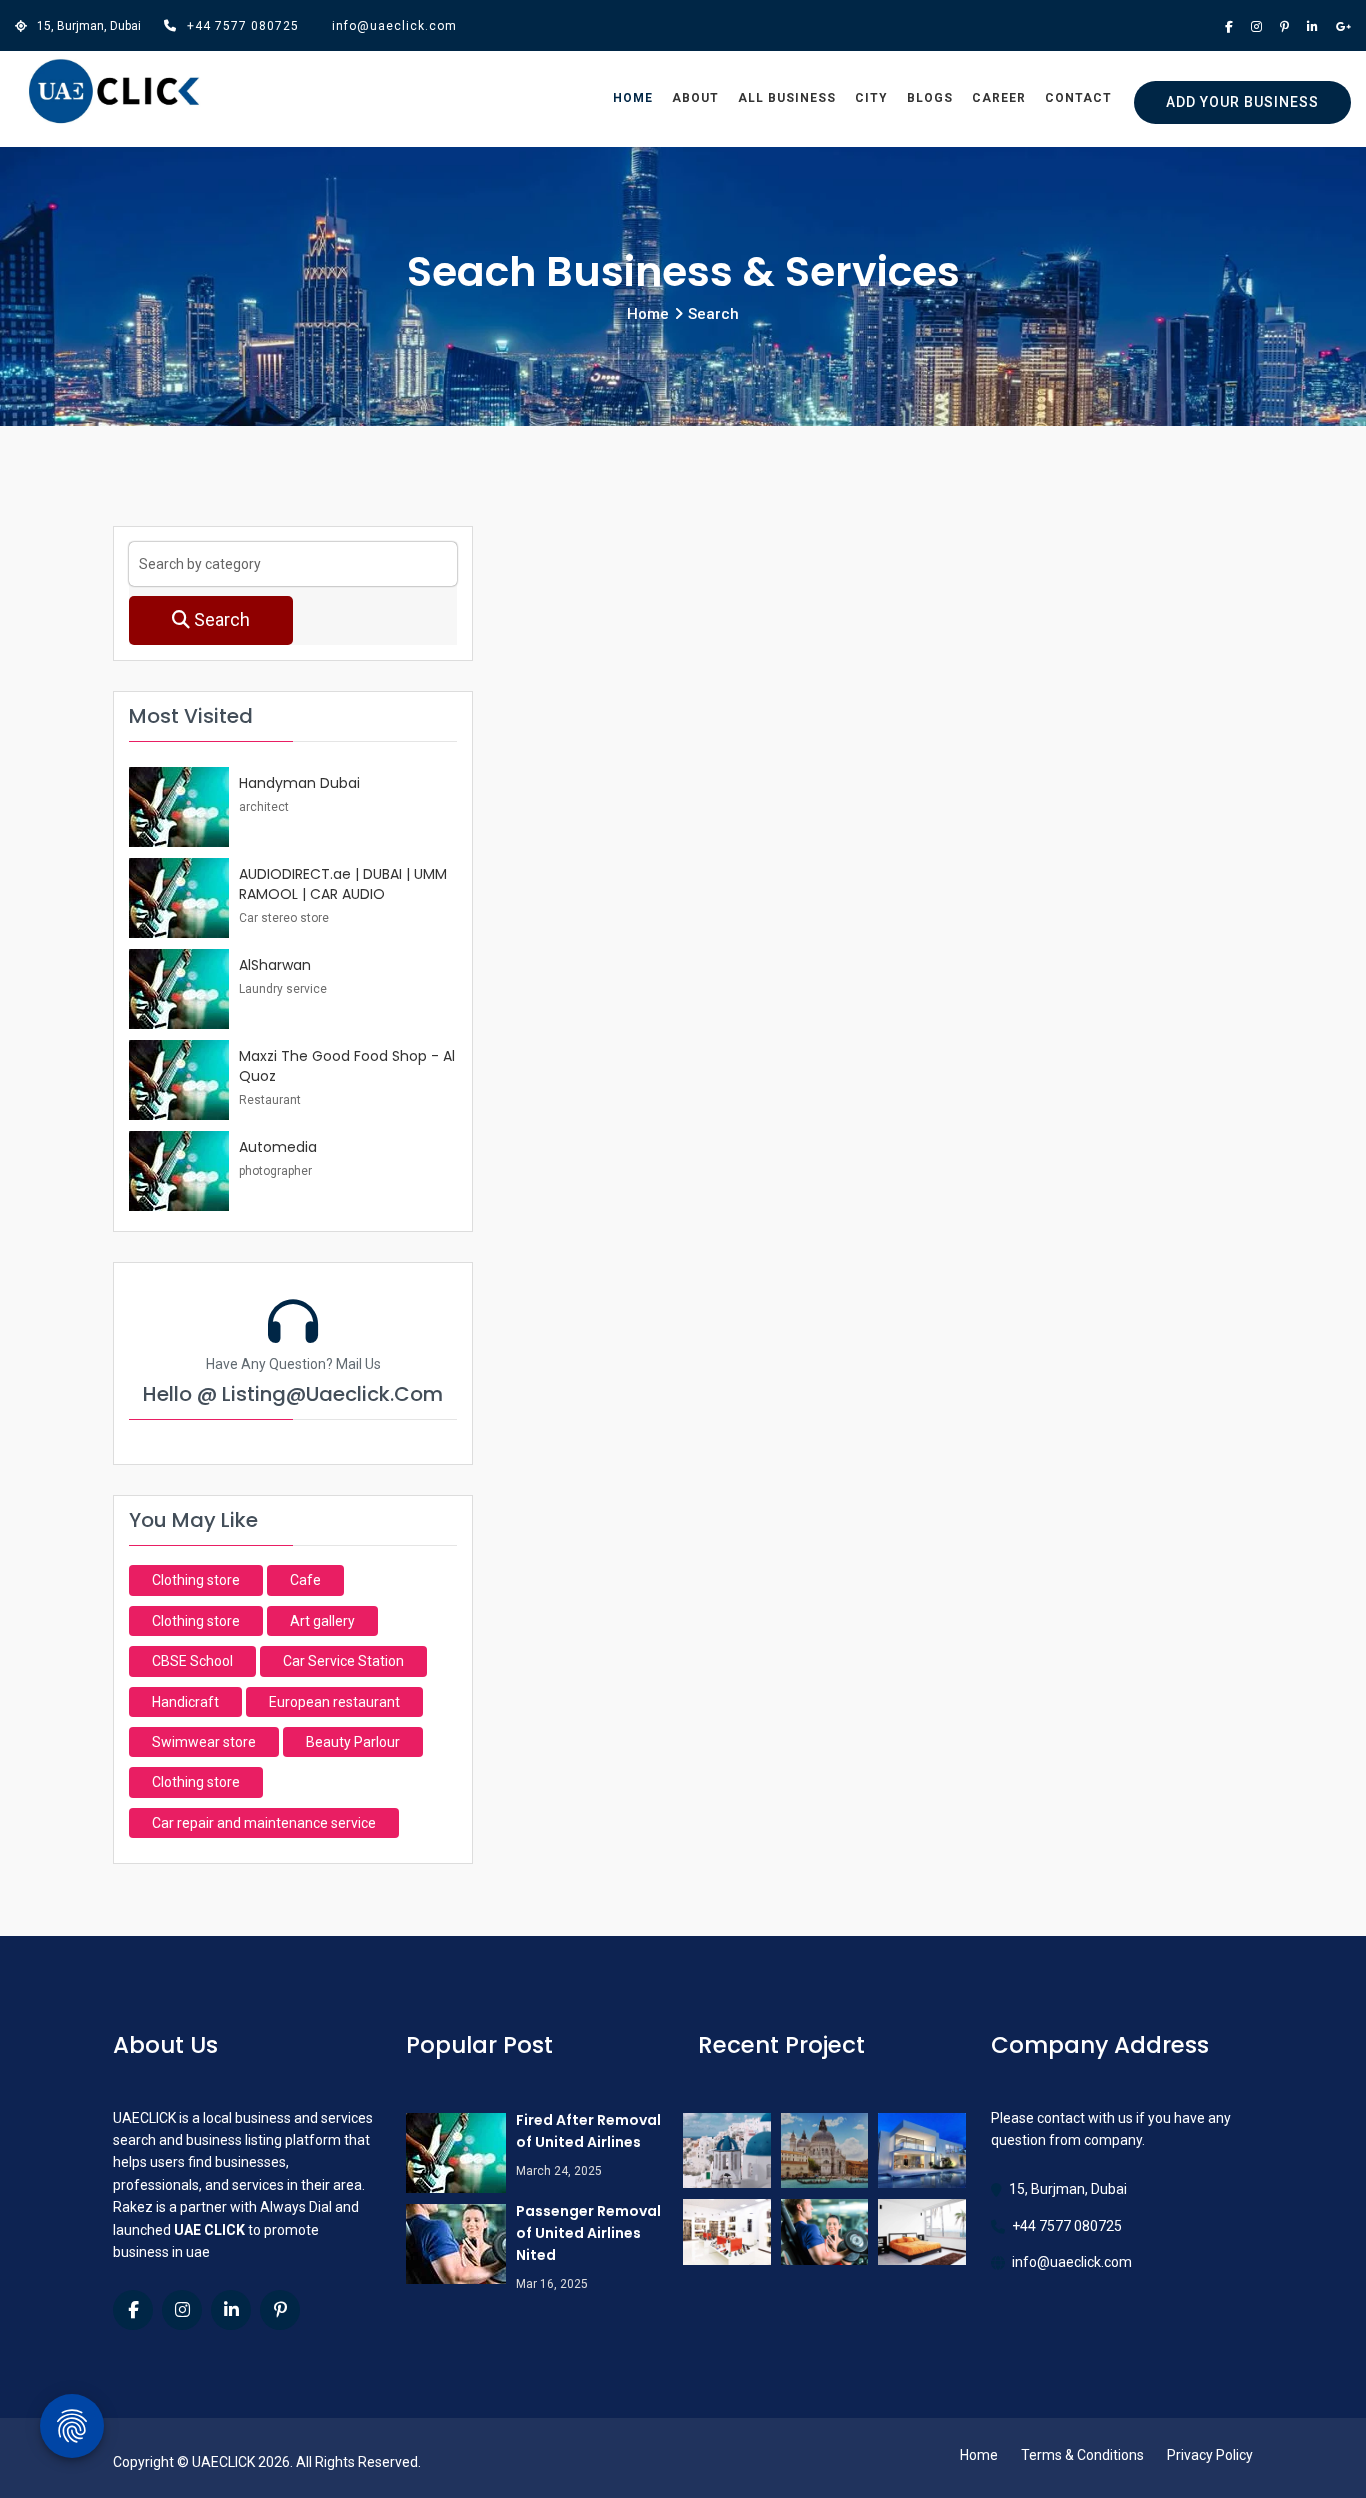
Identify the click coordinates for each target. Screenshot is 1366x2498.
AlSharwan (275, 965)
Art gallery (322, 1621)
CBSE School (192, 1661)
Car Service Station (343, 1661)
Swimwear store (204, 1742)
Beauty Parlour (353, 1742)
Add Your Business (1242, 102)
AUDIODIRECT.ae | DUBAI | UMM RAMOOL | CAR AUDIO (343, 884)
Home (633, 98)
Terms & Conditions (1082, 2455)
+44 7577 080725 (243, 26)
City (871, 98)
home (648, 314)
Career (999, 98)
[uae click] (114, 92)
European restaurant (334, 1702)
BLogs (930, 98)
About (695, 98)
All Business (787, 98)
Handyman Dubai (299, 783)
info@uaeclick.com (394, 26)
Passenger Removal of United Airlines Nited (588, 2233)
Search (220, 619)
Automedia (278, 1147)
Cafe (305, 1580)
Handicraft (185, 1702)
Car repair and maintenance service (264, 1823)
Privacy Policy (1210, 2455)
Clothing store (196, 1580)
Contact (1078, 98)
